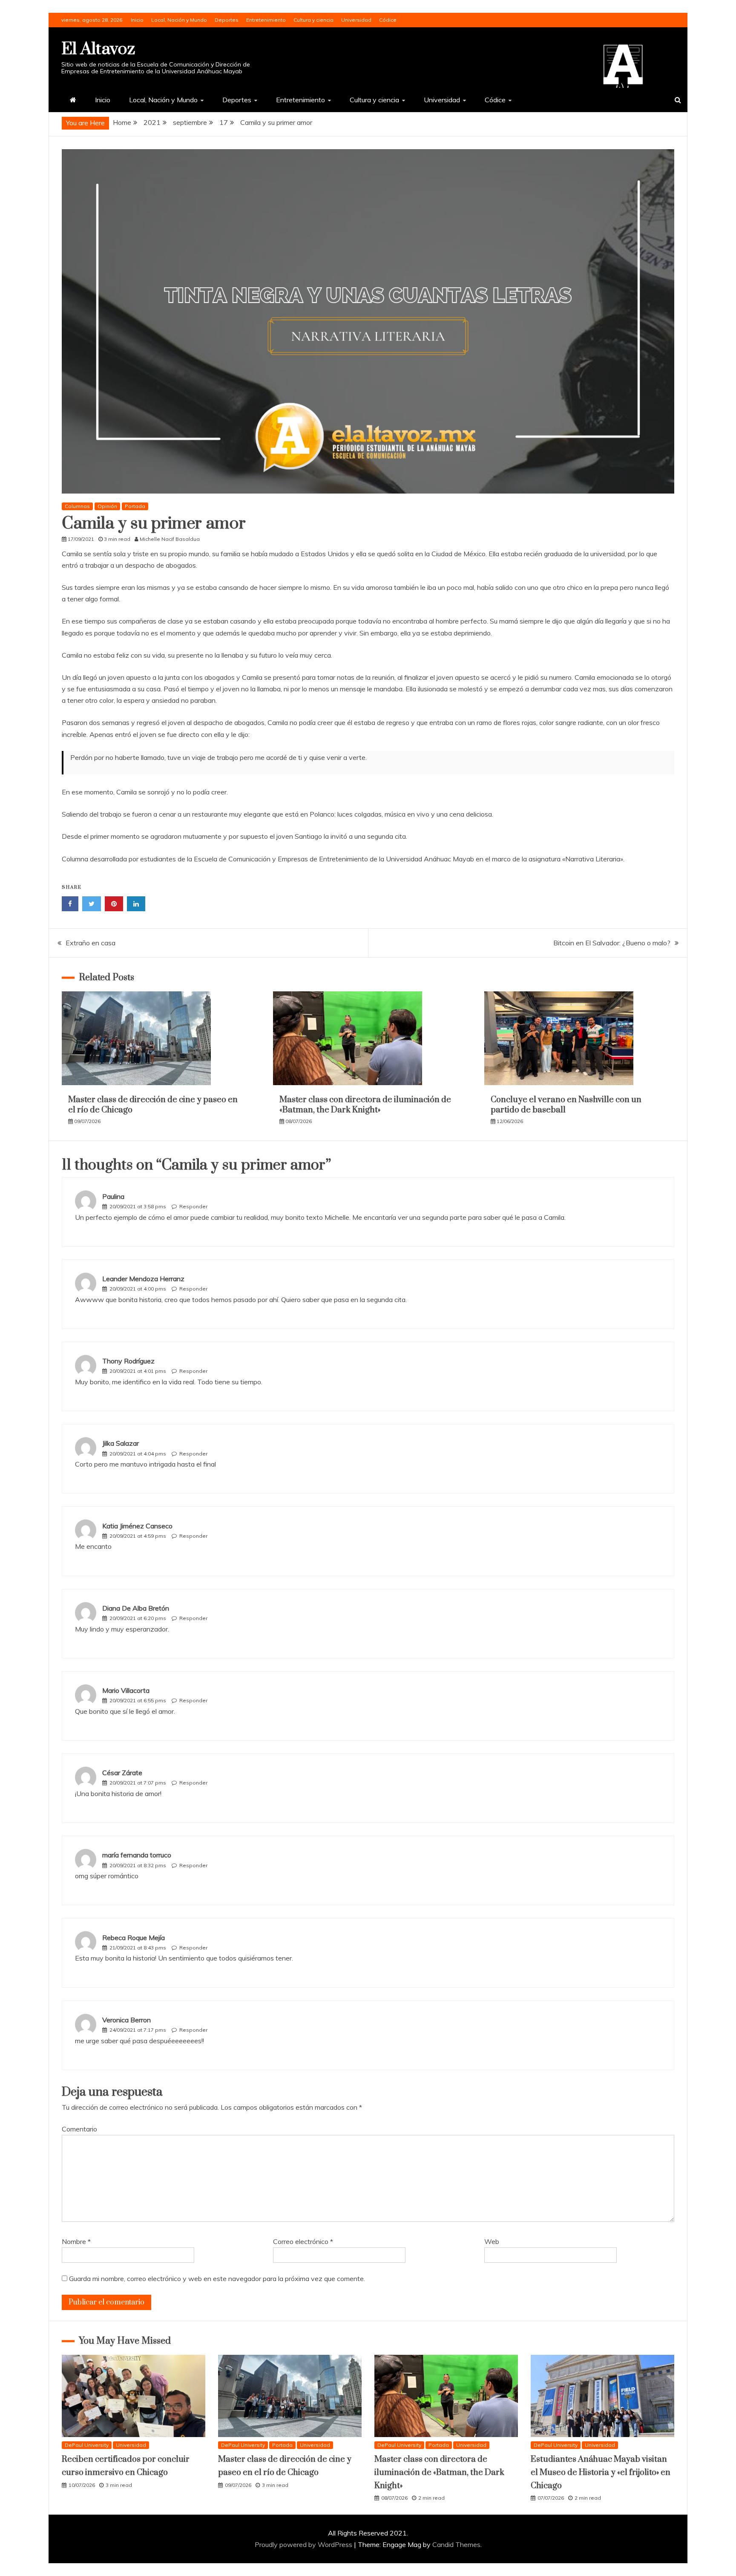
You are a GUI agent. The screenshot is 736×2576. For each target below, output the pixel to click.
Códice (388, 20)
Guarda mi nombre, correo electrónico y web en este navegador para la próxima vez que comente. (217, 2279)
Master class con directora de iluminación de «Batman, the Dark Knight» (365, 1105)
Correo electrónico (303, 2241)
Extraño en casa (91, 943)
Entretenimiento (266, 20)
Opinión (107, 506)
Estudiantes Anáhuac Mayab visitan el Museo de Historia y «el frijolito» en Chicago (601, 2472)
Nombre (76, 2241)
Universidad (356, 20)
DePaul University (87, 2445)
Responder (193, 1206)
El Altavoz (98, 49)
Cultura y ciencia (313, 20)
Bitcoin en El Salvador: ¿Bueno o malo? (612, 943)
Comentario (79, 2129)
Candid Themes (456, 2544)
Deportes (227, 20)
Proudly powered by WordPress (304, 2544)
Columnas (77, 506)
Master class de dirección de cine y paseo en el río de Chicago (153, 1105)
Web (492, 2241)
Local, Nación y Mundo (179, 20)
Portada (135, 506)
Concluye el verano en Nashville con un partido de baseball (566, 1105)
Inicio (137, 20)
